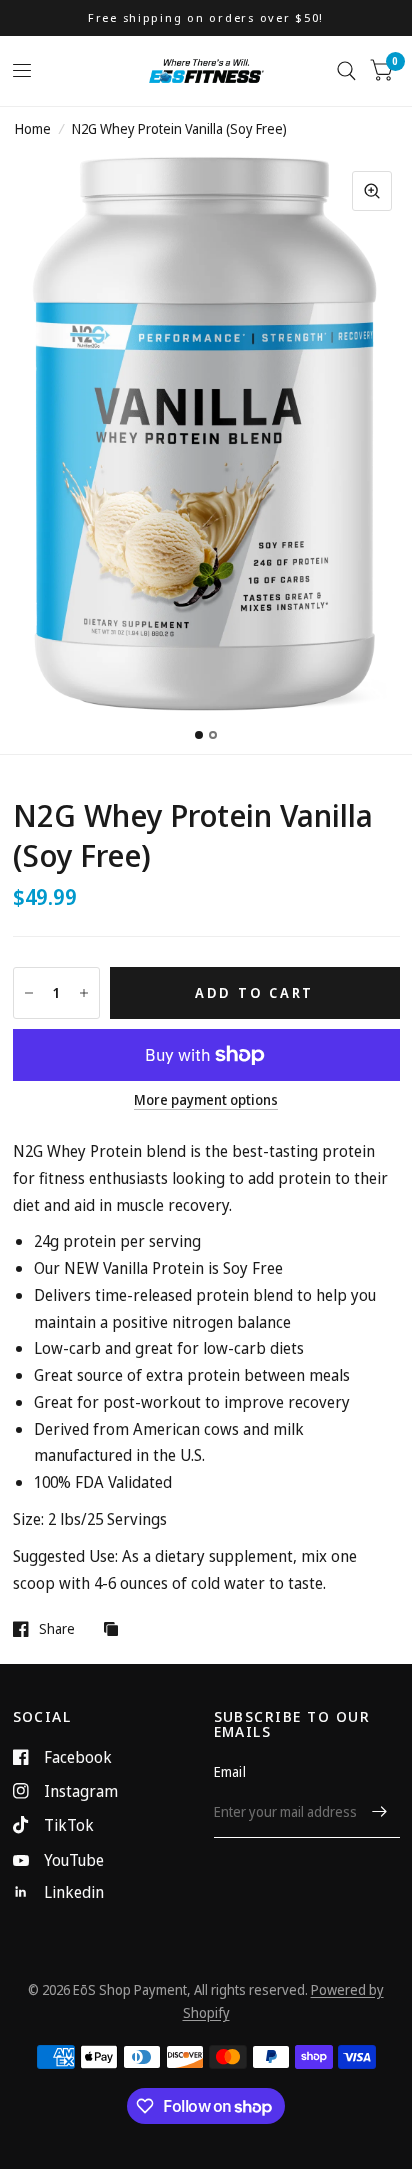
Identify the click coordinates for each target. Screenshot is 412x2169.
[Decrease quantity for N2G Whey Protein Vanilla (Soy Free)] (29, 993)
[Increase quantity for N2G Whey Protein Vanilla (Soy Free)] (84, 993)
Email (230, 1771)
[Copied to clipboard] (116, 1630)
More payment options (206, 1099)
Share (57, 1629)
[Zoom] (372, 191)
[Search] (346, 71)
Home (33, 128)
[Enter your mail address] (380, 1812)
